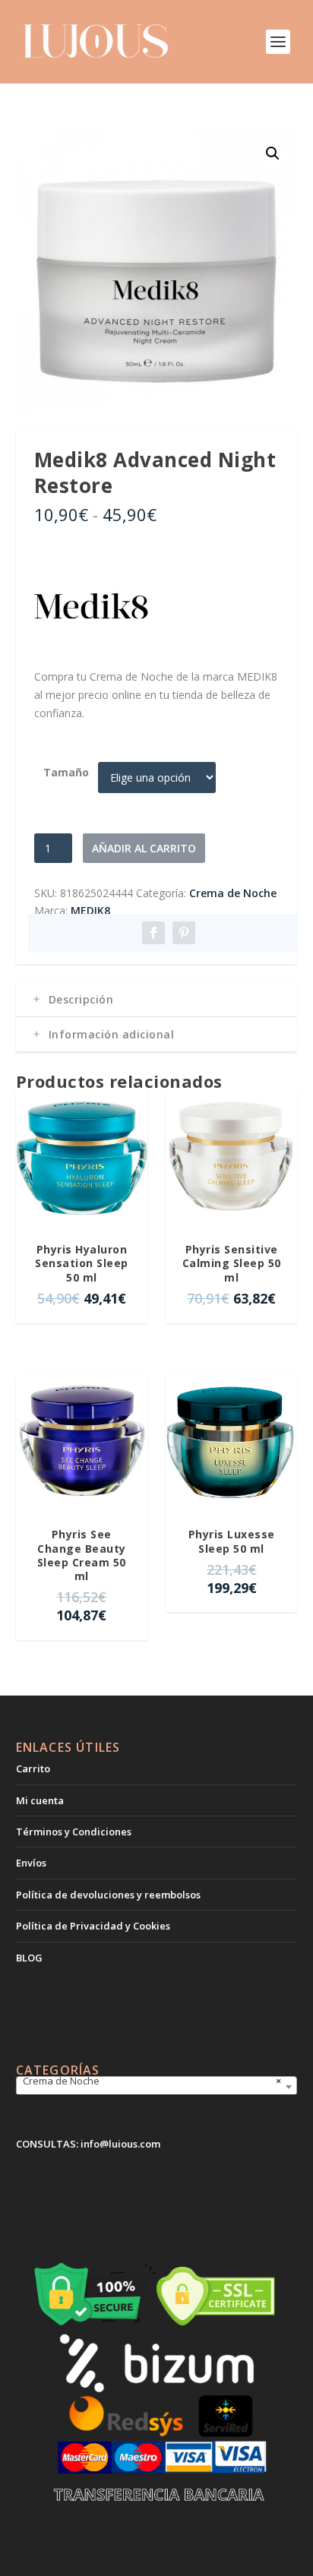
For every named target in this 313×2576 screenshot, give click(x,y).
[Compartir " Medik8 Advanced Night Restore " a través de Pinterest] (184, 933)
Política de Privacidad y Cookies (93, 1926)
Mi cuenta (40, 1800)
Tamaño (66, 772)
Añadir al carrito (144, 848)
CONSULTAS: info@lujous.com (88, 2144)
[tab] (157, 1000)
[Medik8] (91, 608)
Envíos (31, 1863)
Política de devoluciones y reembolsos (108, 1895)
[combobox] (157, 2087)
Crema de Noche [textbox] (152, 2081)
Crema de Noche (233, 893)
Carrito (33, 1768)
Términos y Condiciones (74, 1832)
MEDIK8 (90, 910)
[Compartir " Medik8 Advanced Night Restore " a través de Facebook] (153, 933)
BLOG (29, 1958)
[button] (273, 153)
